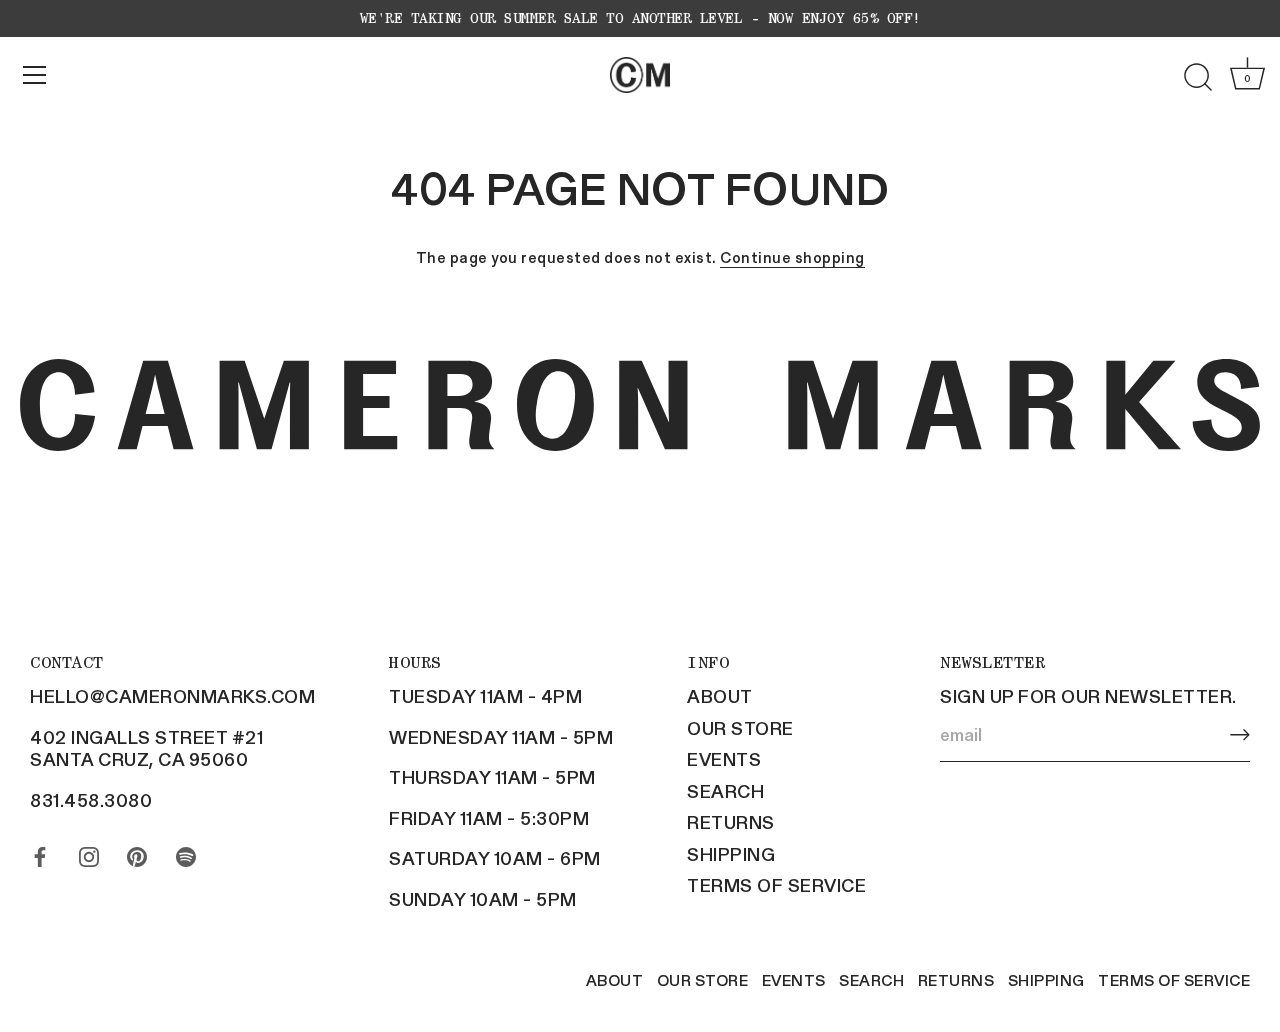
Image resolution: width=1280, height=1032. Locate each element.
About (720, 696)
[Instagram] (89, 852)
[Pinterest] (137, 852)
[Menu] (35, 75)
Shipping (731, 854)
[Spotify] (186, 852)
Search (725, 791)
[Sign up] (1240, 734)
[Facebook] (40, 852)
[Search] (1198, 78)
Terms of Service (776, 885)
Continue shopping (792, 257)
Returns (731, 822)
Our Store (740, 728)
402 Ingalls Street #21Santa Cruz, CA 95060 (146, 748)
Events (724, 759)
